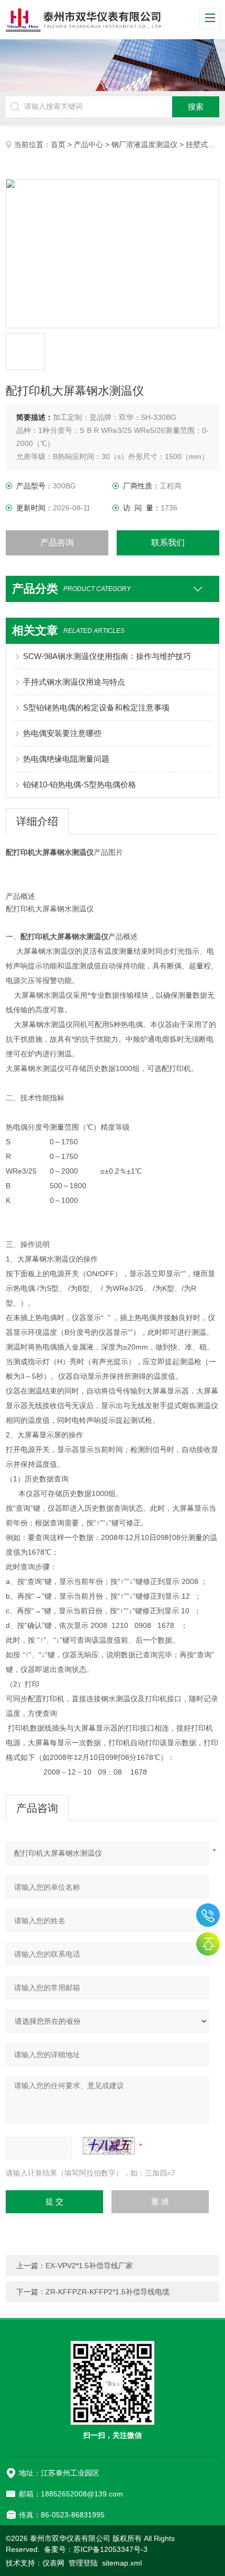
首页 (58, 144)
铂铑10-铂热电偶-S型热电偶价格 (80, 784)
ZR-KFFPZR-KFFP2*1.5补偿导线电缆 (108, 2292)
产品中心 (88, 144)
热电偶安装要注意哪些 (62, 733)
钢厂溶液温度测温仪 (144, 144)
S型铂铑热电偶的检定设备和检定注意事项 (96, 707)
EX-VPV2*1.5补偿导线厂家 (89, 2266)
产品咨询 (57, 543)
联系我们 (168, 543)
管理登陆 (83, 2563)
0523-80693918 (208, 1915)
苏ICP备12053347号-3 (110, 2549)
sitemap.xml (122, 2563)
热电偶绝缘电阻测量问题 (66, 759)
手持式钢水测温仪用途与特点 (74, 682)
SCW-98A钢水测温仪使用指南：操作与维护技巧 (107, 656)
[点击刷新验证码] (109, 2146)
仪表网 (53, 2563)
